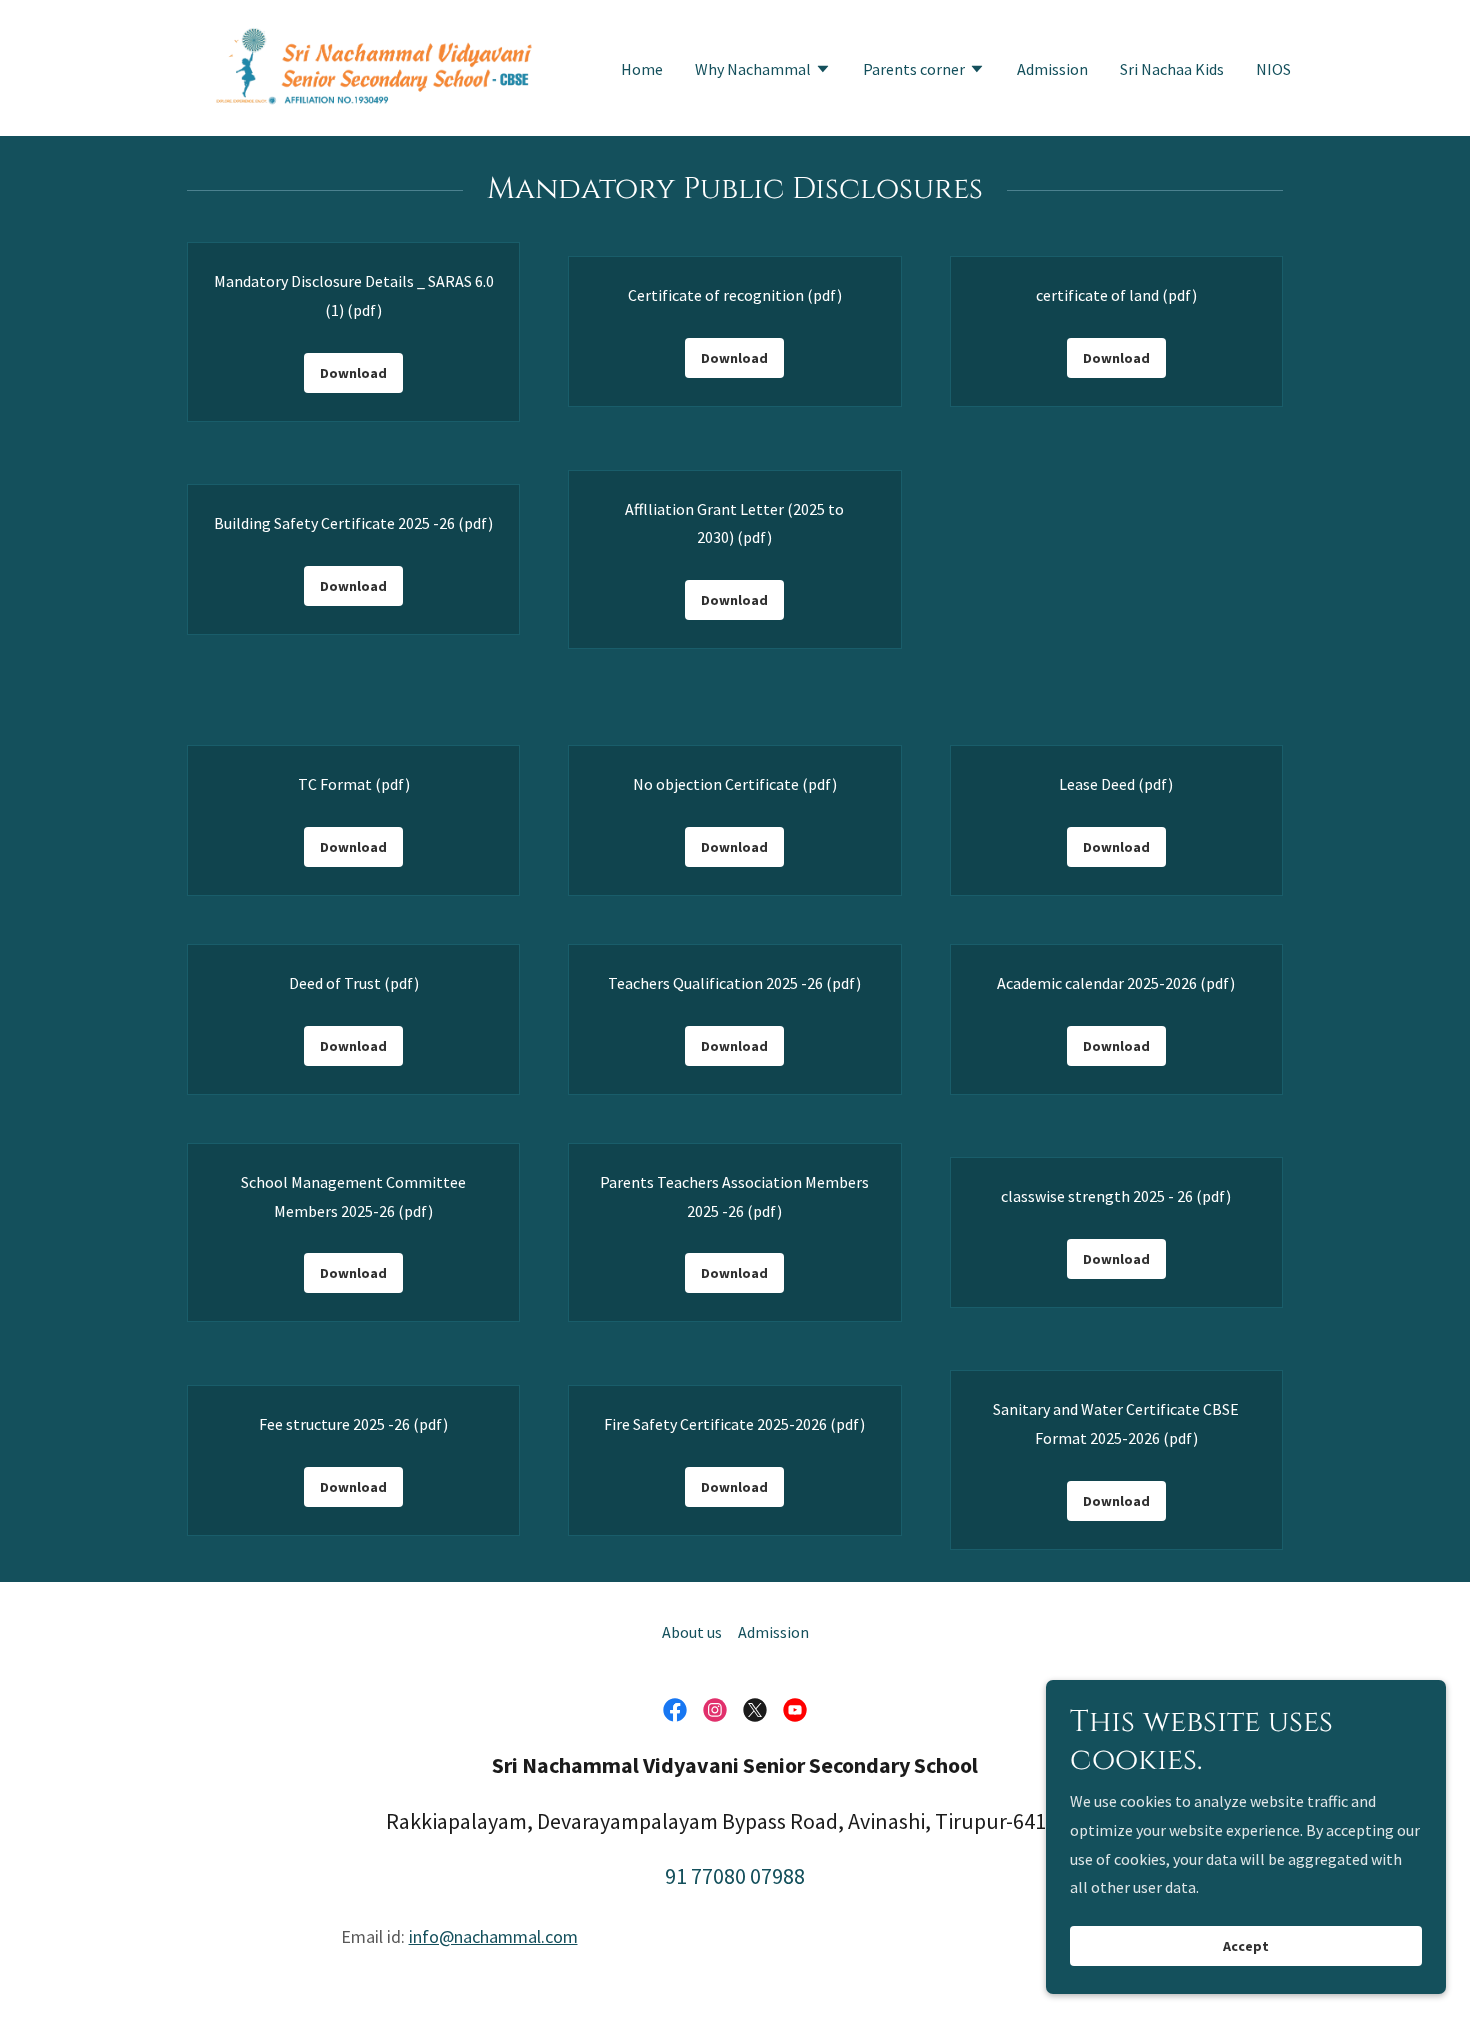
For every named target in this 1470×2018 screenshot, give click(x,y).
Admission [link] (1052, 69)
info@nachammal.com (493, 1936)
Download (353, 373)
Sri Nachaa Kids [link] (1172, 69)
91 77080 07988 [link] (735, 1876)
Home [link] (642, 69)
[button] (763, 71)
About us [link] (692, 1632)
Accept (1246, 1946)
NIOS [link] (1273, 69)
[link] (373, 66)
